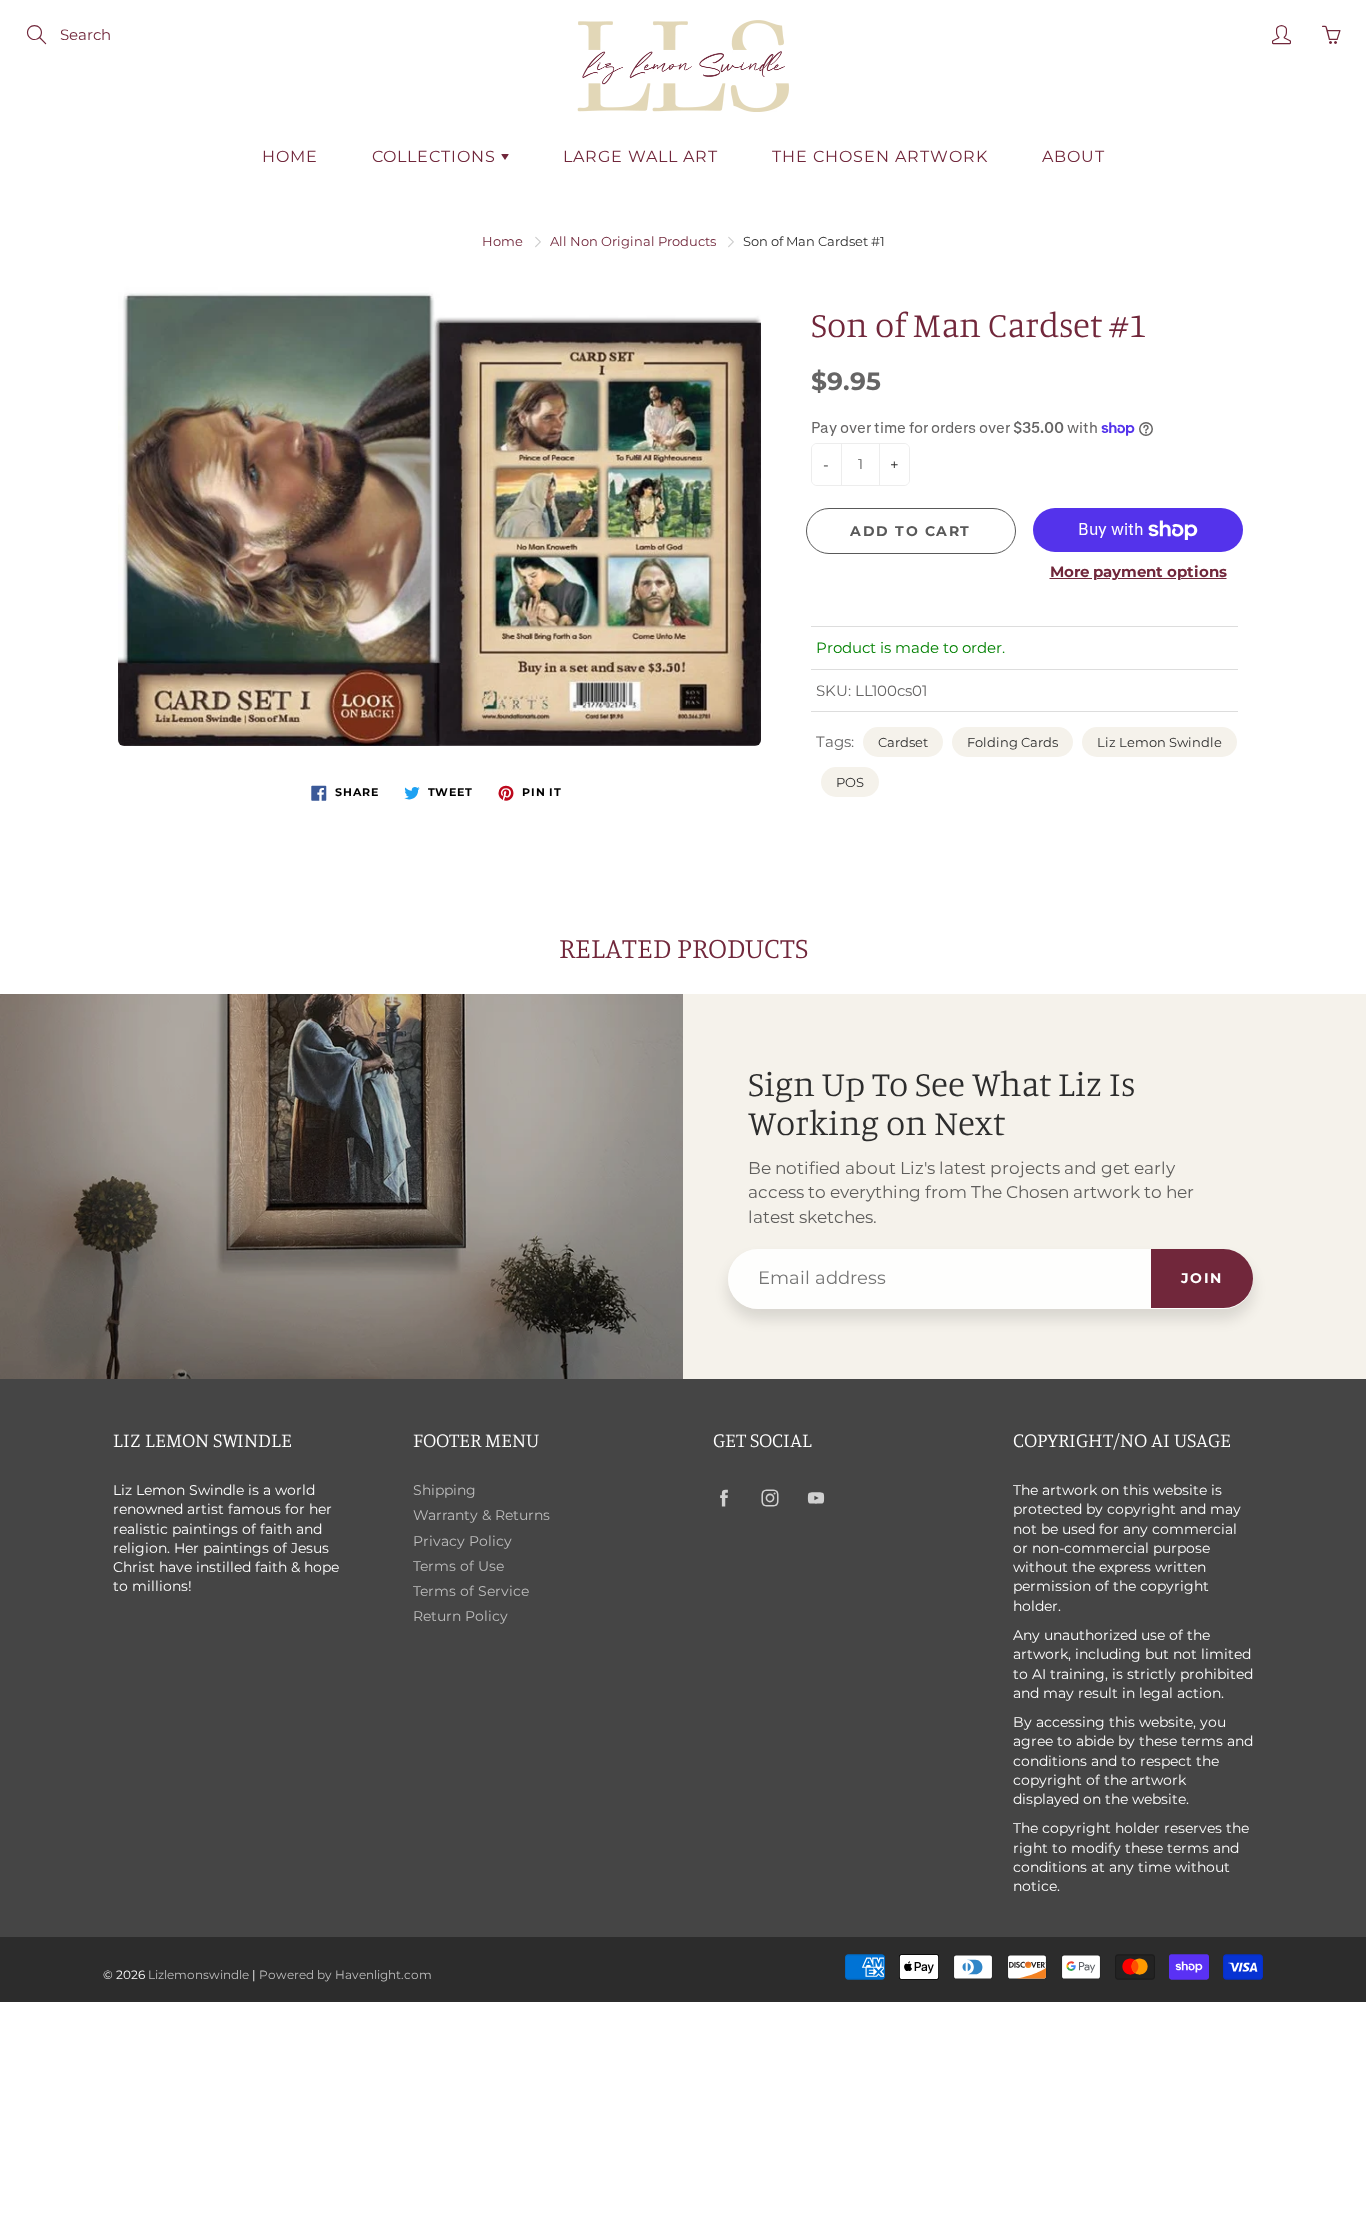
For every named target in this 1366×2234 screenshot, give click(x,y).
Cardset (903, 742)
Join (1202, 1278)
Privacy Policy (462, 1541)
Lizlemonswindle (198, 1974)
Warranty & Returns (481, 1515)
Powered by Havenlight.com (345, 1974)
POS (850, 782)
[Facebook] (723, 1498)
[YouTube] (815, 1498)
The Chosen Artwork (880, 156)
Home (290, 156)
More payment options (1138, 571)
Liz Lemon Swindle (1159, 742)
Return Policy (460, 1616)
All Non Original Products (633, 241)
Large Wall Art (640, 156)
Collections (436, 156)
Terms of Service (471, 1591)
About (1073, 156)
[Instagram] (769, 1498)
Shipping (444, 1490)
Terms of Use (458, 1566)
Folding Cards (1012, 742)
